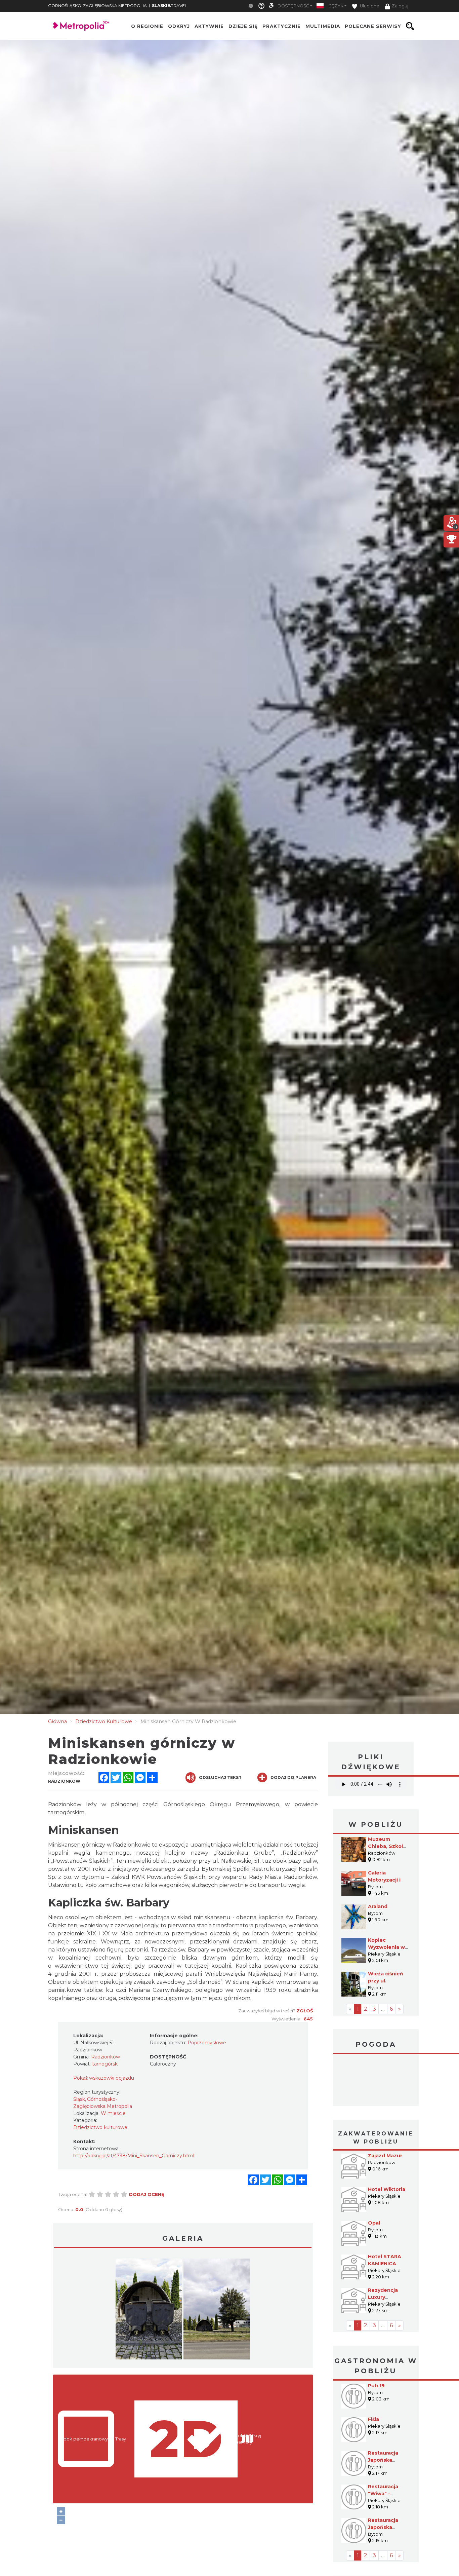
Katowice (376, 2081)
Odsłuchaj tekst (220, 1777)
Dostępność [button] (293, 6)
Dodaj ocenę (147, 2194)
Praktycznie (282, 26)
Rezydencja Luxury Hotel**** (383, 2297)
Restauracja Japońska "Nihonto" (383, 2460)
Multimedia (323, 26)
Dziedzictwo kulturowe (100, 2127)
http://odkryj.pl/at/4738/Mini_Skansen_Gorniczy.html (134, 2156)
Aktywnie (209, 26)
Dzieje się (243, 26)
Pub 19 (376, 2386)
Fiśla (373, 2419)
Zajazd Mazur (385, 2156)
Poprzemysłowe (207, 2043)
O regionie (147, 26)
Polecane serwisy (373, 26)
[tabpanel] (149, 2311)
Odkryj (179, 26)
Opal (374, 2223)
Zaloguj (400, 6)
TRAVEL (170, 6)
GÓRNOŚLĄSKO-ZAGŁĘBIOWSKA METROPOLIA (97, 6)
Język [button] (336, 6)
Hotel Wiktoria (387, 2189)
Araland (378, 1906)
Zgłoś (305, 2011)
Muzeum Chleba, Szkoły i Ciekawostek (388, 1846)
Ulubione (369, 6)
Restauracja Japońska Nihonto (383, 2527)
